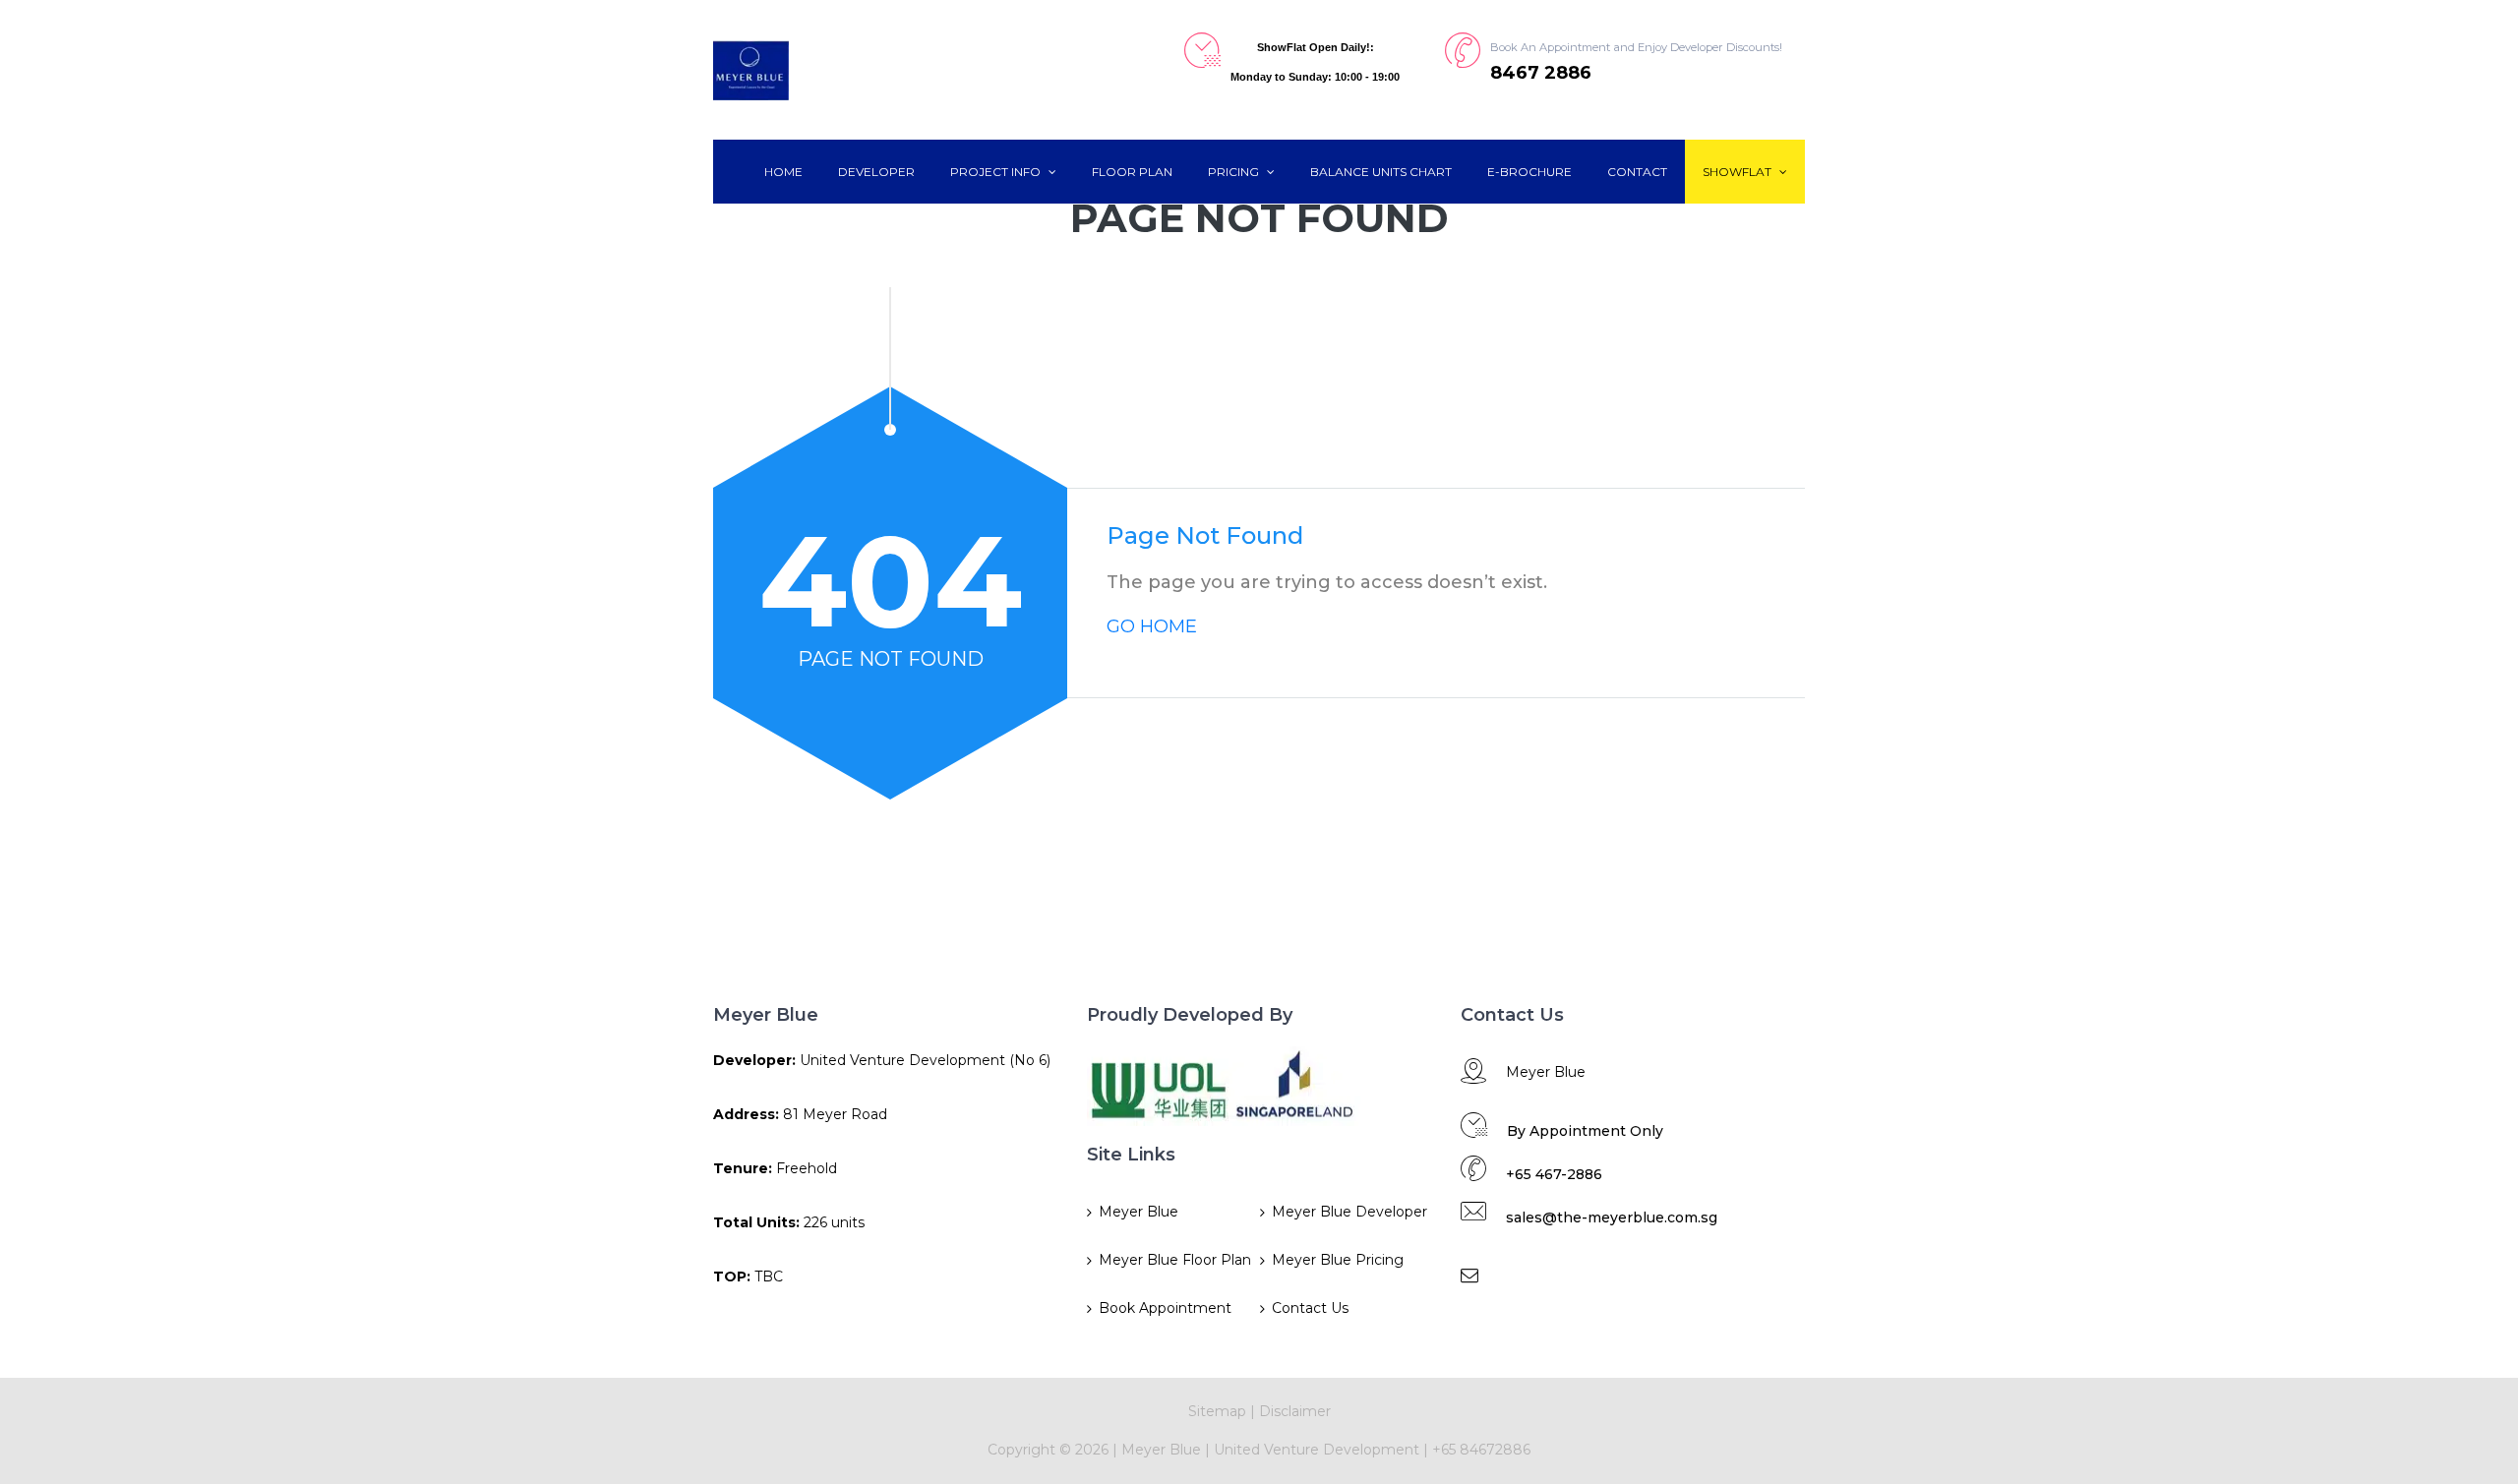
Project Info (997, 172)
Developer (876, 172)
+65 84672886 (1481, 1450)
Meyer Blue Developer (1349, 1212)
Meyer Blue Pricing (1338, 1260)
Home (783, 172)
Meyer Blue (1139, 1212)
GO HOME (1152, 626)
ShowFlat (1739, 172)
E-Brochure (1529, 172)
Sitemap (1217, 1411)
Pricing (1235, 172)
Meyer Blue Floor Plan (1175, 1260)
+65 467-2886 (1554, 1174)
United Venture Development (1317, 1450)
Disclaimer (1295, 1411)
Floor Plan (1132, 172)
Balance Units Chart (1381, 172)
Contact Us (1310, 1308)
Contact (1637, 172)
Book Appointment (1165, 1308)
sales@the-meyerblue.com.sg (1612, 1217)
